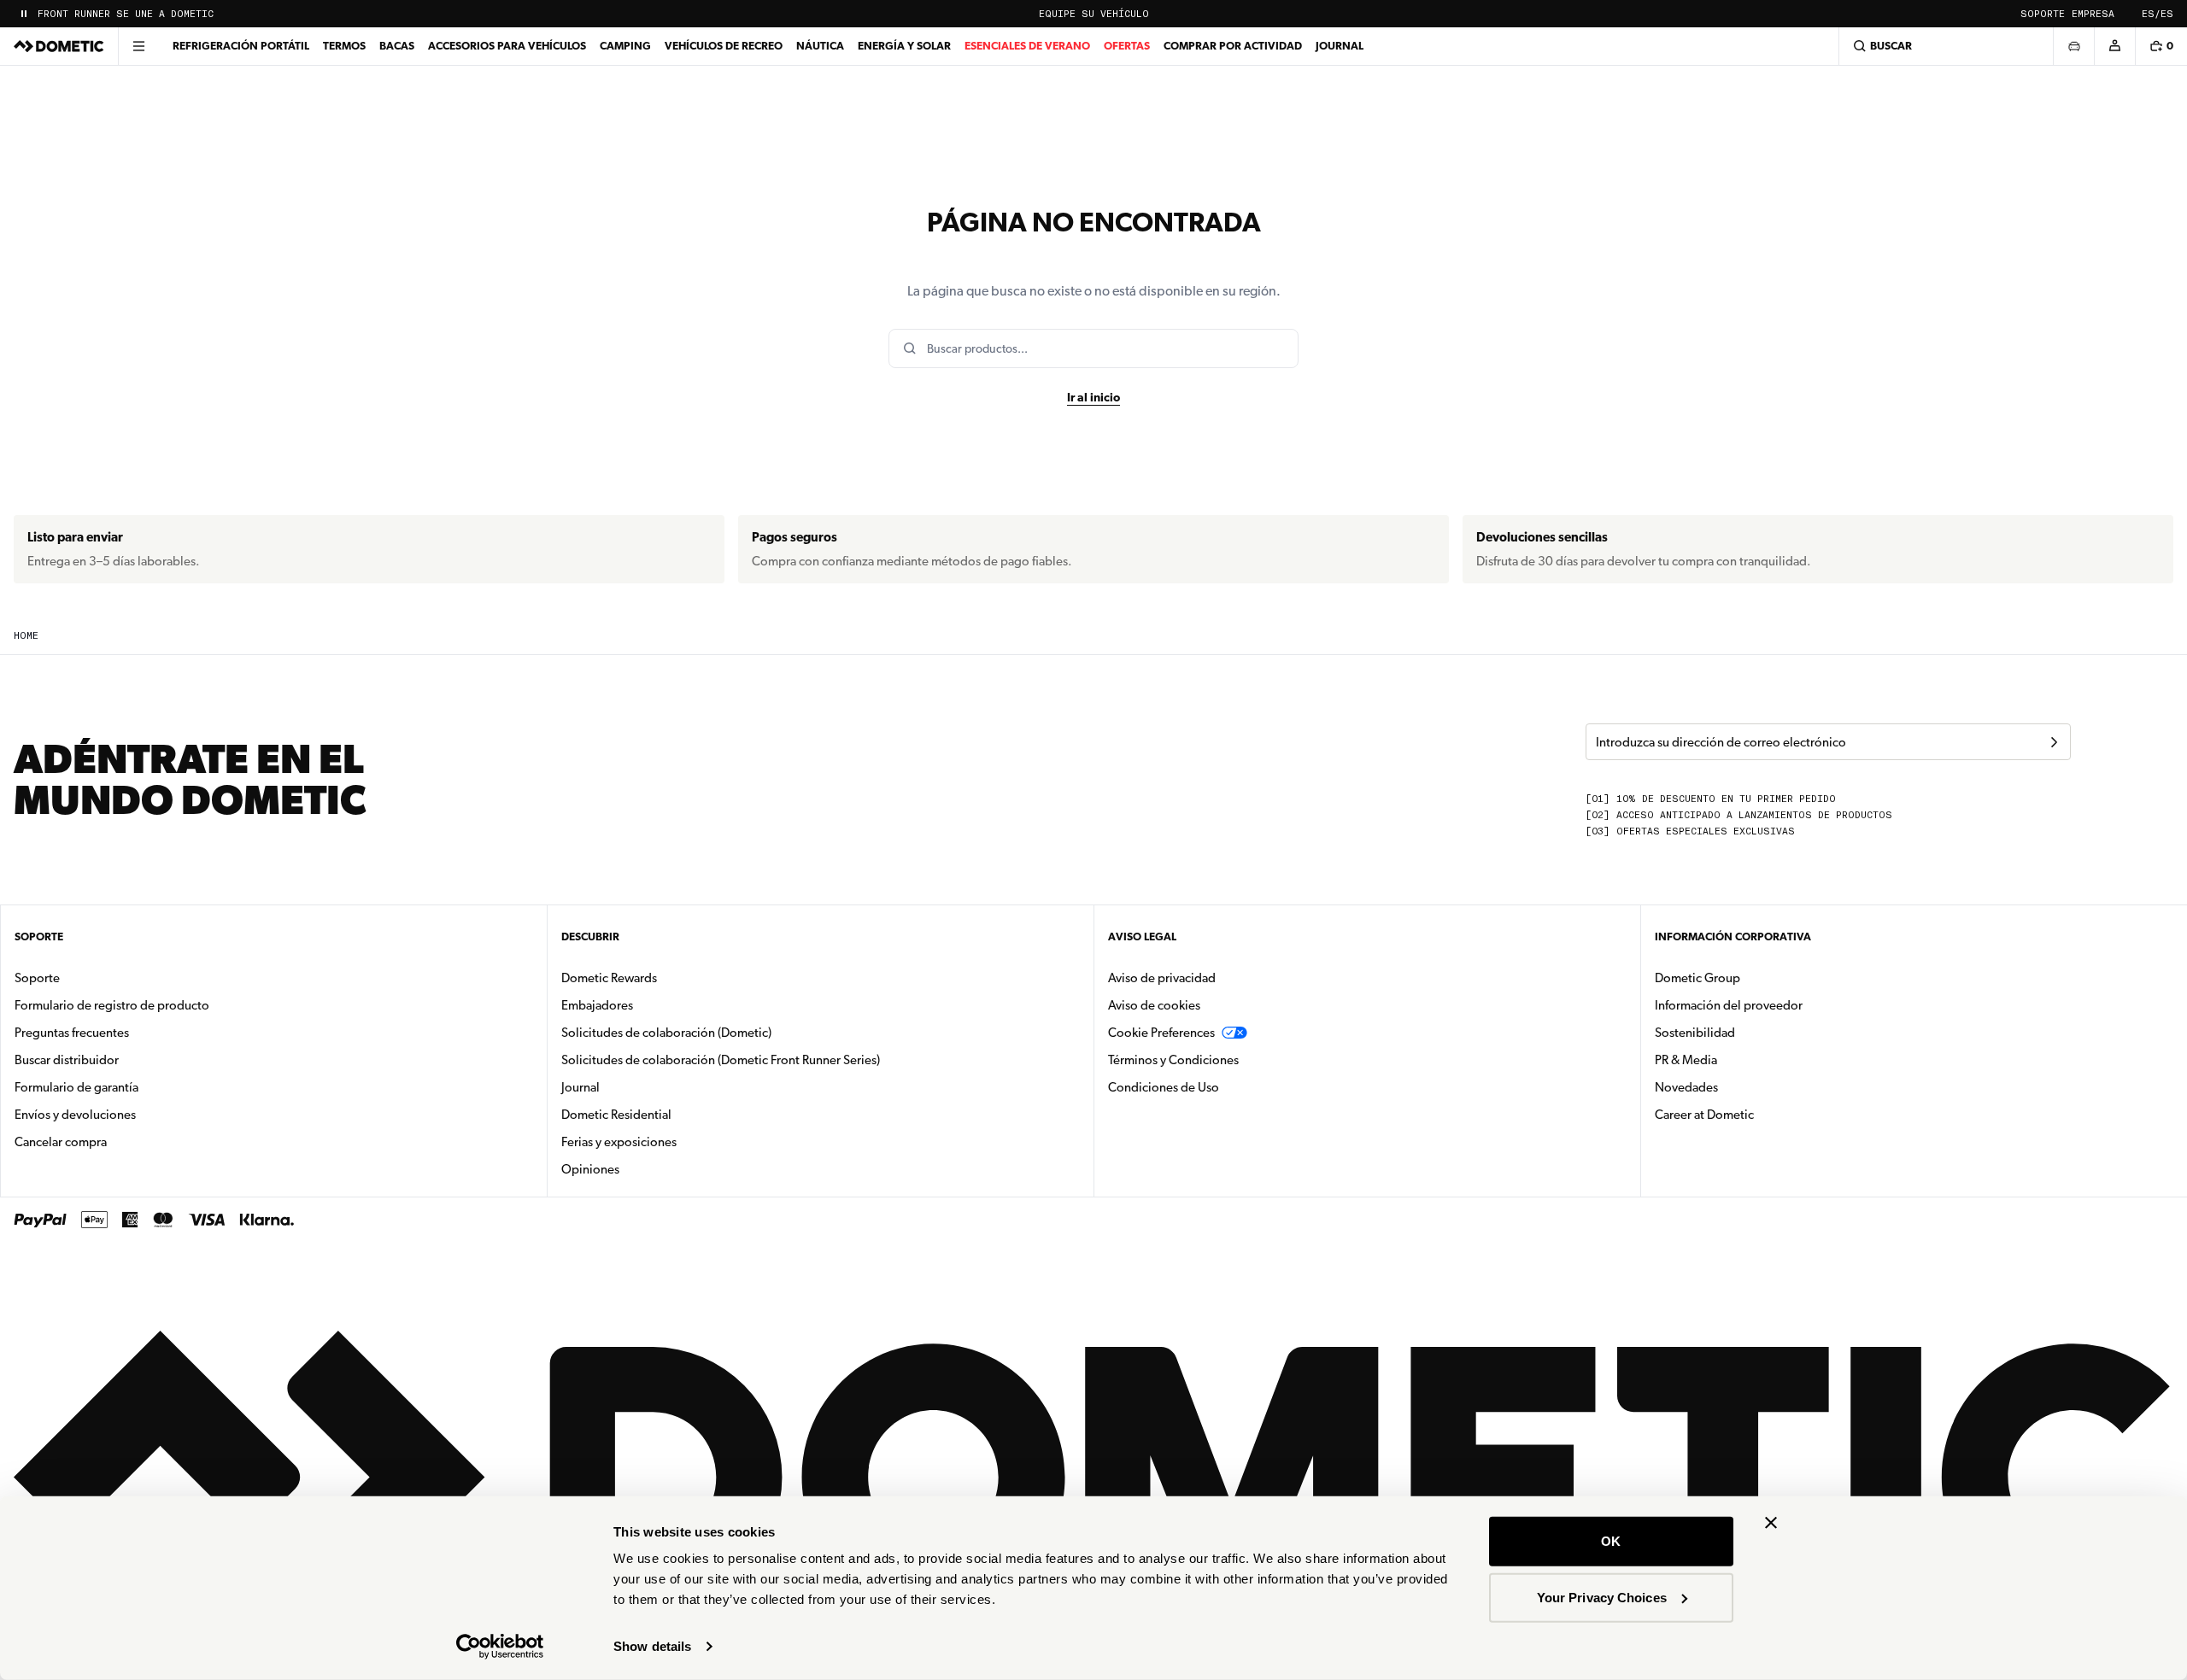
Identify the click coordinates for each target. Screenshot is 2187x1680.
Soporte (2043, 14)
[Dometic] (59, 46)
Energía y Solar (904, 46)
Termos (344, 46)
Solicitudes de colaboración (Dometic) (666, 1033)
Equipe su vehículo (1094, 14)
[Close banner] (1771, 1523)
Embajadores (597, 1005)
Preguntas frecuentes (72, 1033)
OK (1611, 1541)
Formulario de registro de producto (112, 1005)
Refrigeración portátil (241, 46)
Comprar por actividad (1233, 46)
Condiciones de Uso (1164, 1087)
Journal (1340, 46)
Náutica (820, 46)
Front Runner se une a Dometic (126, 14)
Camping (625, 46)
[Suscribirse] (2054, 742)
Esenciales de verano (1027, 46)
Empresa (2093, 14)
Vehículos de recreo (724, 46)
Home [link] (26, 636)
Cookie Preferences (1161, 1033)
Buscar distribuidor (67, 1060)
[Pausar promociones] (24, 14)
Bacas (397, 46)
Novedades (1740, 1087)
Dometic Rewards (609, 978)
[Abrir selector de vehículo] (2073, 46)
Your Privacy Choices (1602, 1597)
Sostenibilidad (1695, 1033)
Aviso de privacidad (1162, 978)
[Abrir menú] (138, 46)
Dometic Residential (670, 1114)
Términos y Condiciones (1173, 1060)
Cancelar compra (61, 1142)
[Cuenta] (2114, 46)
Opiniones (590, 1169)
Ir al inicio (1093, 397)
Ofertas (1127, 46)
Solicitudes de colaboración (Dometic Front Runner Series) (721, 1060)
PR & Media (1740, 1060)
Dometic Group (1751, 978)
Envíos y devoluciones (75, 1115)
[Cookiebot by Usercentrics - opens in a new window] (500, 1647)
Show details (652, 1646)
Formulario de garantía (76, 1087)
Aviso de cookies (1154, 1005)
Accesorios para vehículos (507, 46)
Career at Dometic (1758, 1114)
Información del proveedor (1729, 1005)
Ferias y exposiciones (619, 1142)
